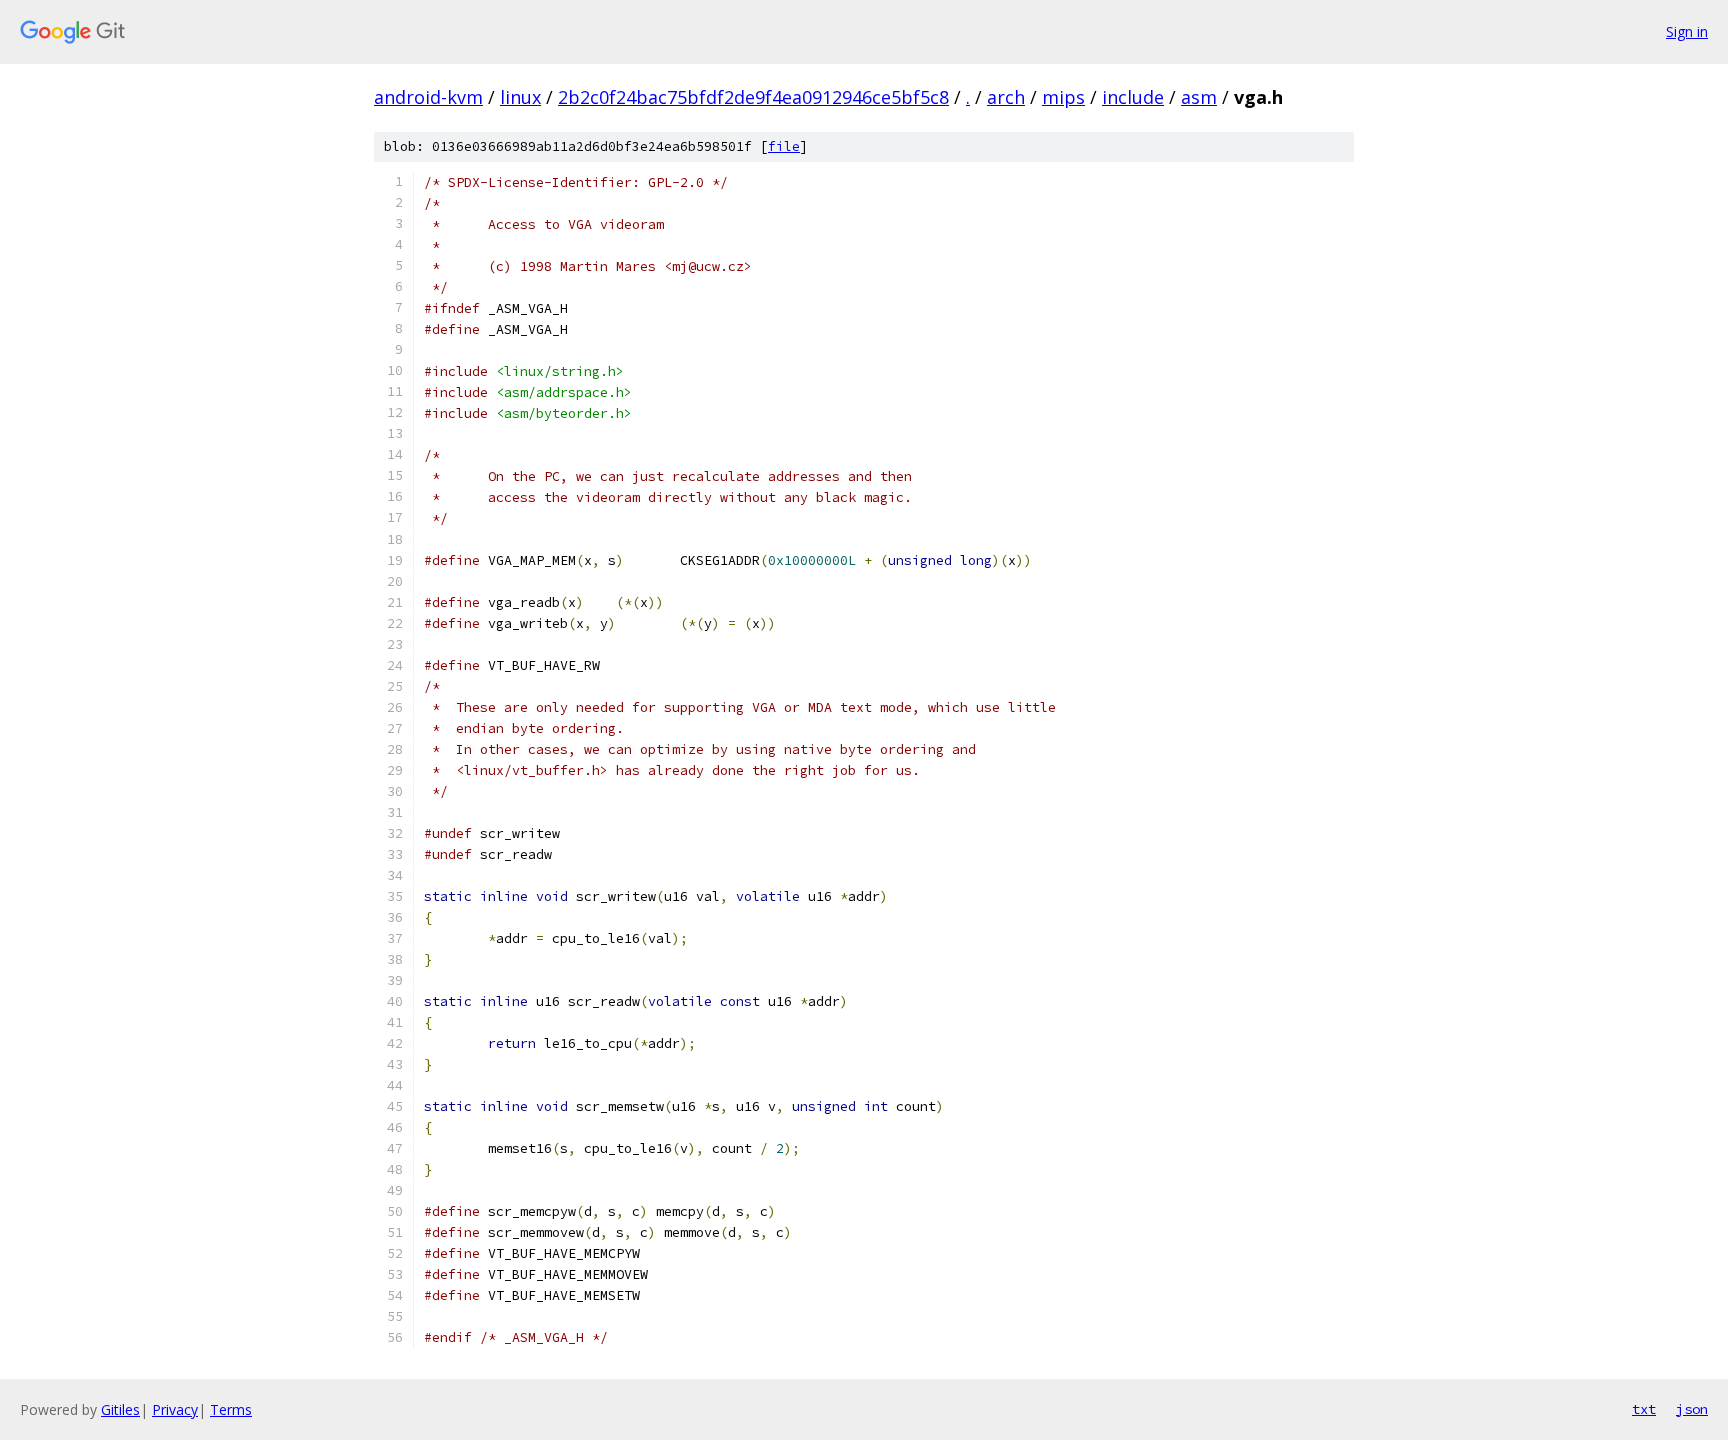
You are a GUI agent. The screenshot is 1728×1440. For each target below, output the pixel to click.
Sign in (1687, 31)
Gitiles (120, 1409)
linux (520, 97)
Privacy (175, 1409)
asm (1199, 97)
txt (1644, 1409)
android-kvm (428, 97)
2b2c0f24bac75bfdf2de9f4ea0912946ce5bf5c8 (753, 97)
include (1133, 97)
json (1692, 1409)
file (784, 146)
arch (1006, 97)
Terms (231, 1409)
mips (1063, 97)
